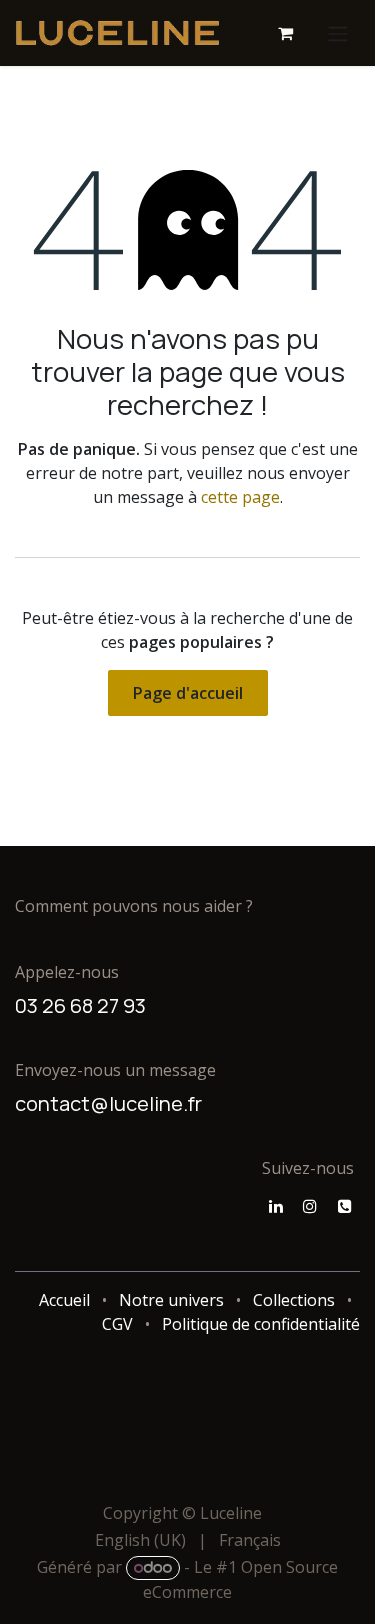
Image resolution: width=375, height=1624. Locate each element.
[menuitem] (140, 1540)
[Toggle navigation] (338, 33)
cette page (240, 497)
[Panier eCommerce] (285, 33)
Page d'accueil (188, 693)
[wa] (345, 1206)
